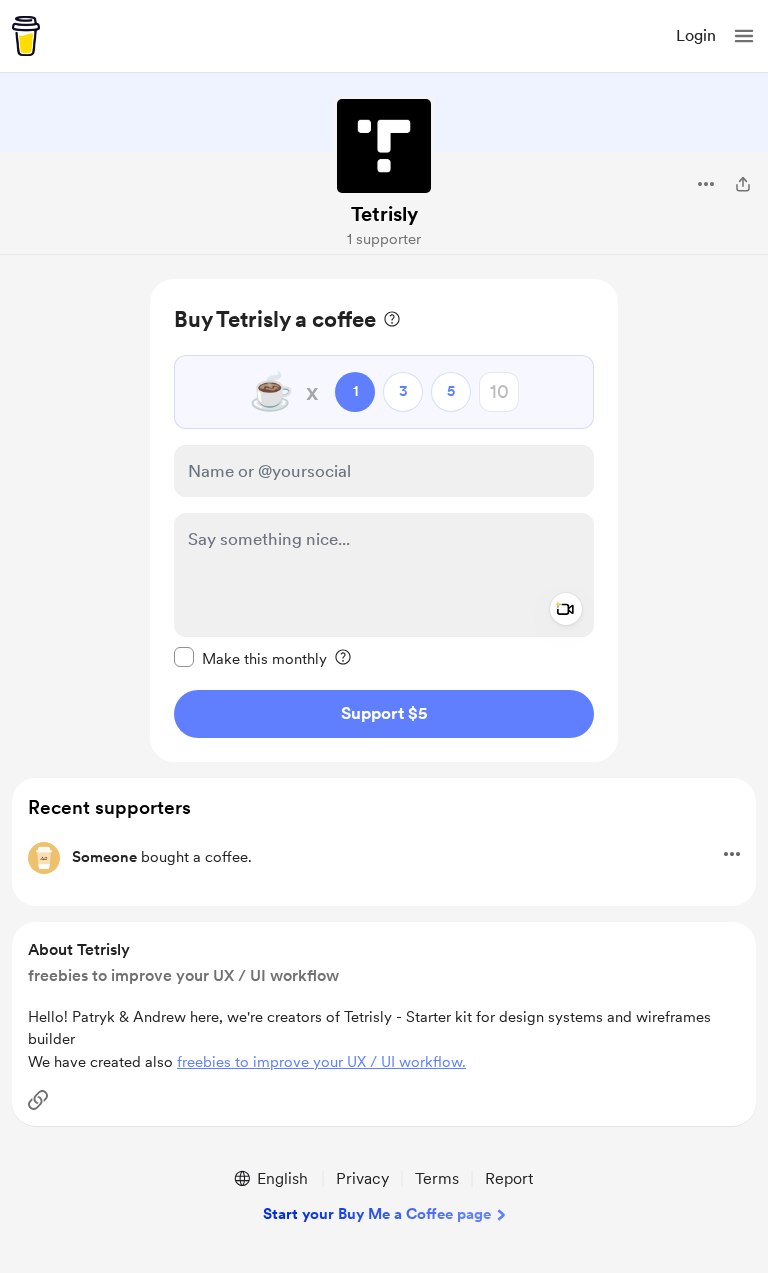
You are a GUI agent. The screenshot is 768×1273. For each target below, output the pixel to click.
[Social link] (38, 1100)
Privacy (362, 1178)
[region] (384, 520)
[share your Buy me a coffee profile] (743, 184)
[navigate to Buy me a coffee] (26, 36)
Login (696, 35)
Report (509, 1178)
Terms (437, 1178)
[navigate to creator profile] (384, 146)
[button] (744, 36)
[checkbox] (250, 658)
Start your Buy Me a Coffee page (377, 1214)
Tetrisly (384, 214)
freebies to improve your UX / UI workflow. (321, 1062)
